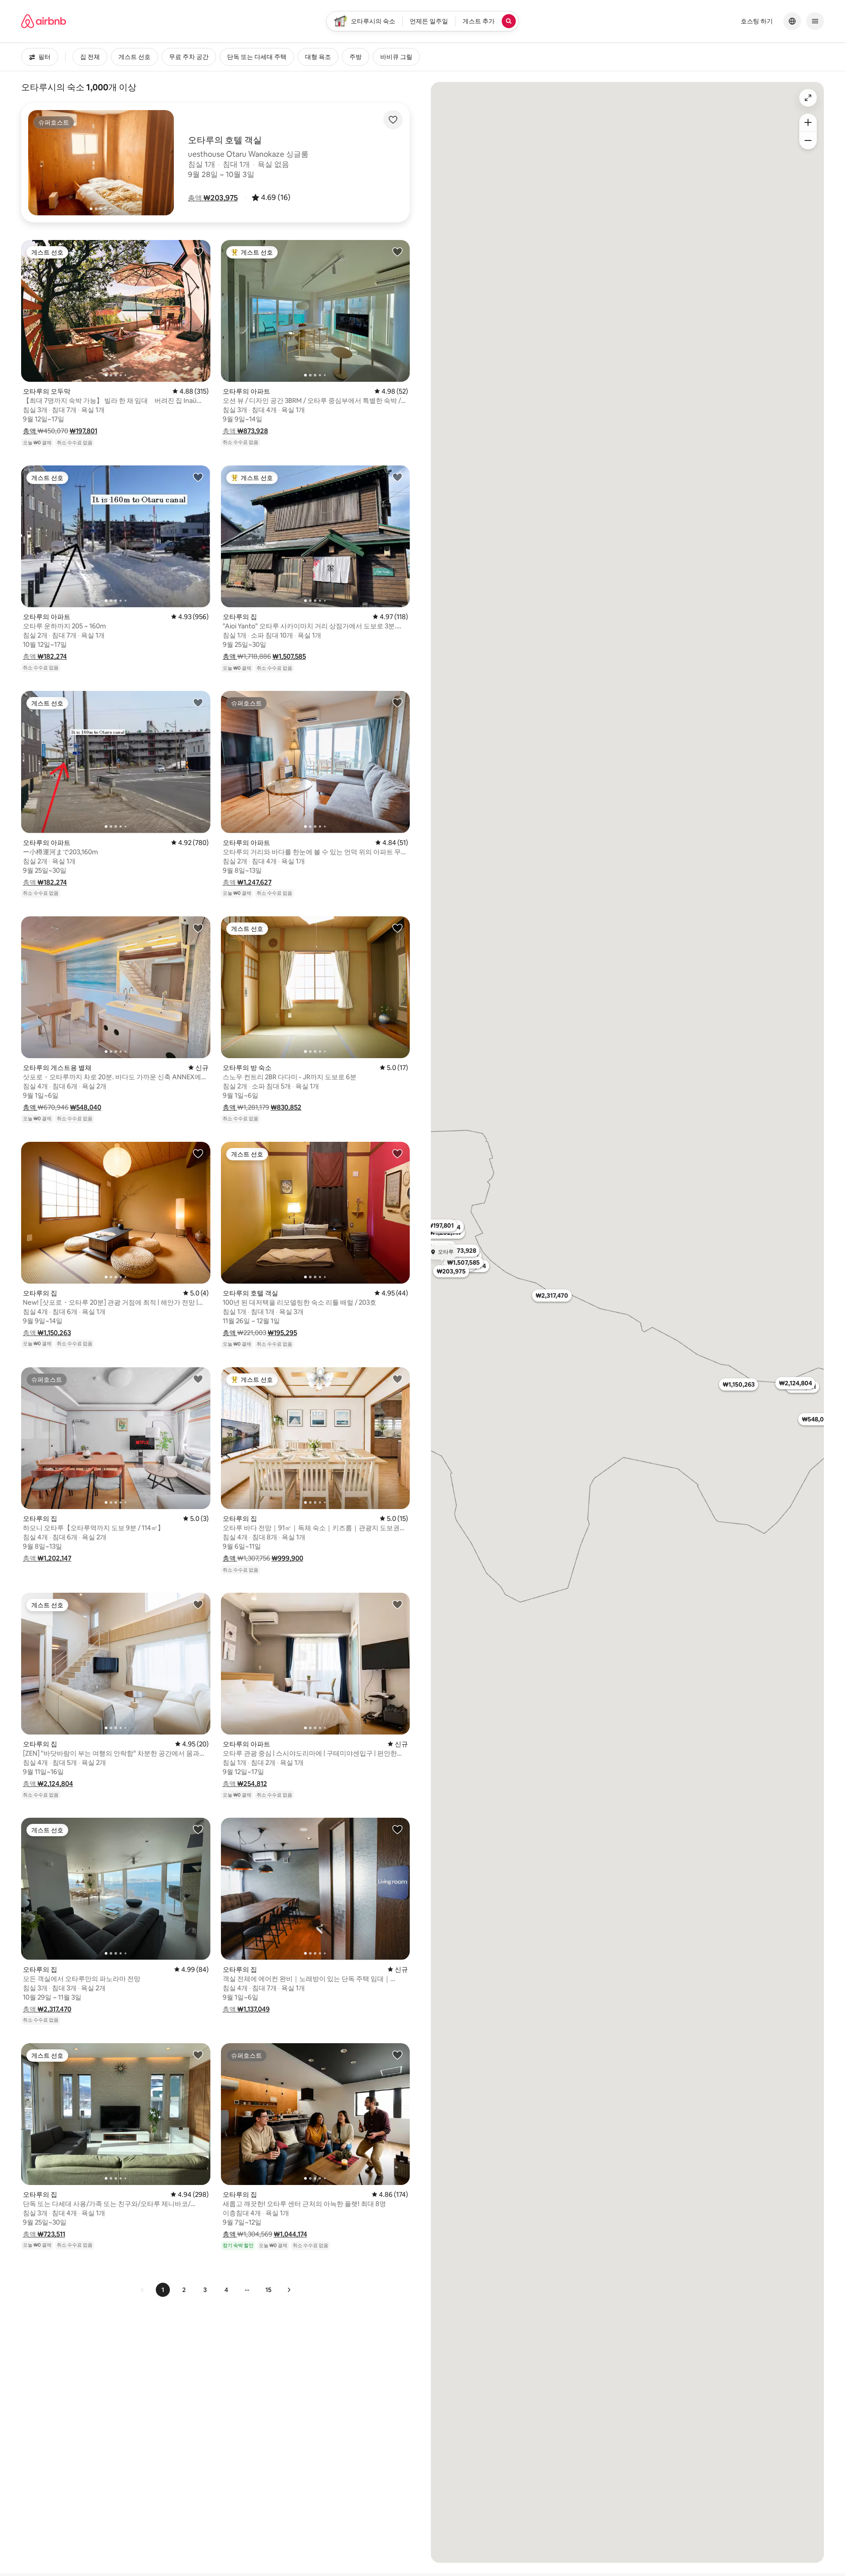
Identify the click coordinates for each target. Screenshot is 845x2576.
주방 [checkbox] (356, 57)
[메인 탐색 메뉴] (815, 21)
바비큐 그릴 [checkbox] (396, 57)
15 (268, 2290)
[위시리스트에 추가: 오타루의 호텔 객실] (397, 1153)
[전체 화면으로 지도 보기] (808, 98)
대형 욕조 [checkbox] (318, 57)
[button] (213, 198)
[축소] (808, 140)
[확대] (808, 122)
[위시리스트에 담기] (393, 120)
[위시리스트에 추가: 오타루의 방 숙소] (397, 928)
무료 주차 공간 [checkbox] (189, 57)
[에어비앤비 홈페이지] (44, 21)
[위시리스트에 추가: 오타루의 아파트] (397, 251)
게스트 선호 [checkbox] (134, 57)
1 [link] (163, 2290)
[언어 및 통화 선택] (792, 21)
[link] (143, 2290)
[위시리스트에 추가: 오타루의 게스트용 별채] (198, 928)
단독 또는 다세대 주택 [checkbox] (257, 57)
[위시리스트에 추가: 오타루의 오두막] (198, 251)
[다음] (289, 2290)
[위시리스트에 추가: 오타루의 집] (397, 477)
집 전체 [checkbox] (90, 57)
